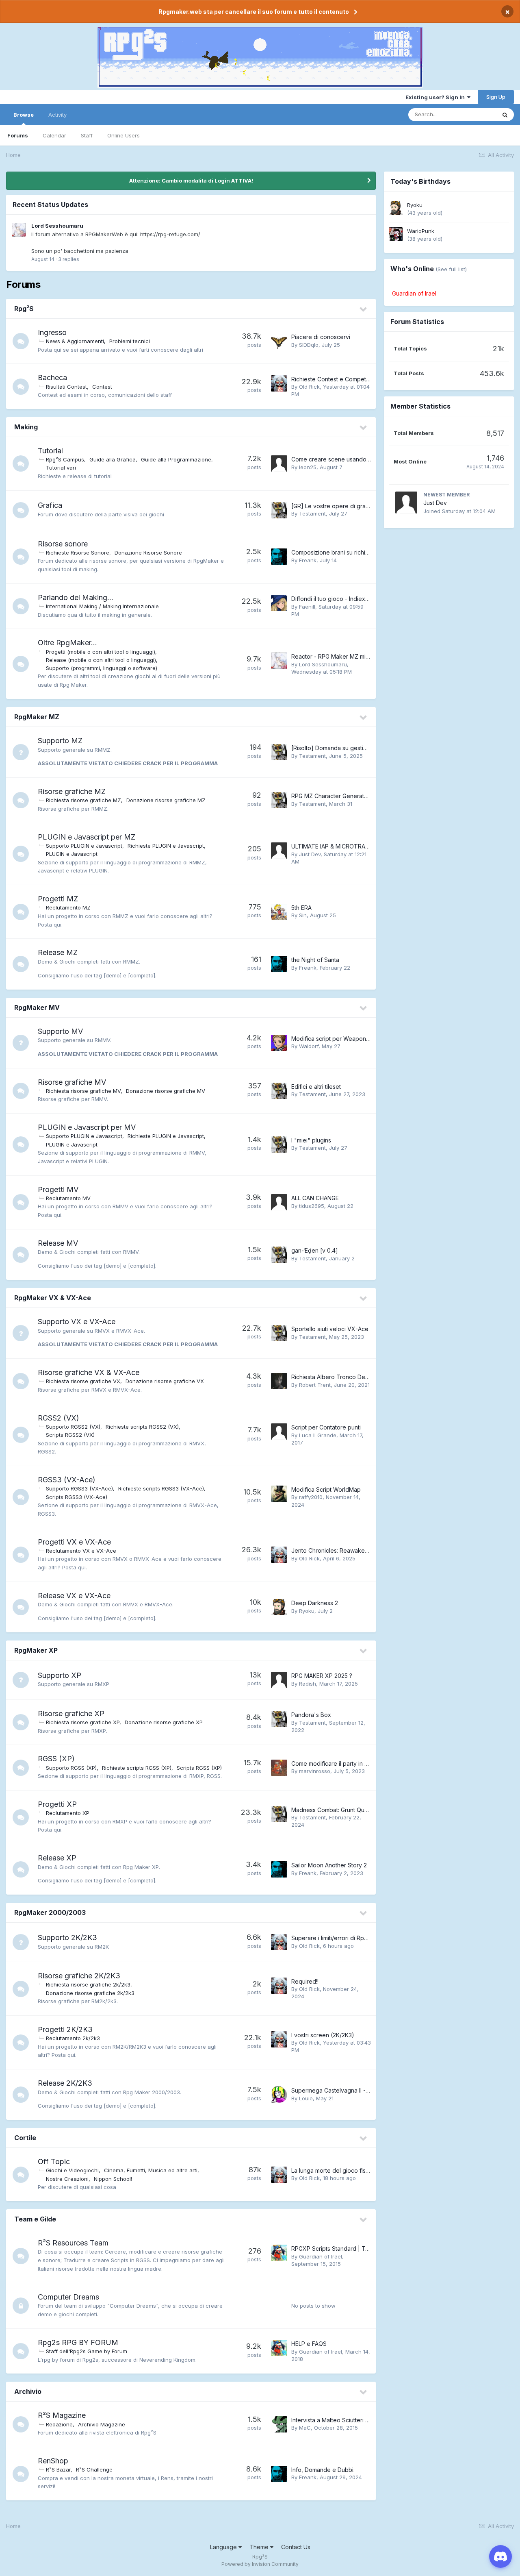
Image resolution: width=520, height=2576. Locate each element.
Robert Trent (315, 1385)
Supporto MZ (60, 741)
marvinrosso (315, 1771)
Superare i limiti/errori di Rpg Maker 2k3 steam (353, 1938)
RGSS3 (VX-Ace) (67, 1480)
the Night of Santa (315, 960)
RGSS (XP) (56, 1759)
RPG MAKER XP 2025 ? (322, 1676)
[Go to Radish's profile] (279, 1680)
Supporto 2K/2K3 (67, 1937)
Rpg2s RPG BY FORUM (78, 2342)
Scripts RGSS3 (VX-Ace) (77, 1497)
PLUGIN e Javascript (72, 854)
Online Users (123, 135)
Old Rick (309, 387)
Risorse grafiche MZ (72, 791)
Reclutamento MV (68, 1198)
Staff (87, 135)
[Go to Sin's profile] (279, 912)
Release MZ (58, 952)
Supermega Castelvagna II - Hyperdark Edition (353, 2090)
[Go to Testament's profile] (279, 510)
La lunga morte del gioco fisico (333, 2170)
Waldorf (309, 1046)
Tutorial (50, 451)
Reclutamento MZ (68, 907)
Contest (102, 387)
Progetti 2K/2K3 (65, 2029)
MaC (305, 2428)
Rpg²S (24, 309)
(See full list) (451, 269)
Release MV (58, 1243)
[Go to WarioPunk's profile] (396, 234)
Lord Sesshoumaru (57, 226)
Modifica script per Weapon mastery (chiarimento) (359, 1039)
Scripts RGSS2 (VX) (70, 1435)
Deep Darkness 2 (315, 1603)
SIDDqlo (309, 345)
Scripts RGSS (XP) (199, 1768)
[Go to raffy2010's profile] (279, 1494)
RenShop (53, 2461)
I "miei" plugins (311, 1140)
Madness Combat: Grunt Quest (332, 1810)
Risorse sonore (63, 544)
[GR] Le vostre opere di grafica (333, 506)
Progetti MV (58, 1189)
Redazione (59, 2424)
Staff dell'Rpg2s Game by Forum (87, 2351)
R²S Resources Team (73, 2243)
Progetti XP (57, 1804)
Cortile (25, 2138)
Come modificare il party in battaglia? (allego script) (360, 1763)
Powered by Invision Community (260, 2564)
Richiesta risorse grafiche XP (83, 1722)
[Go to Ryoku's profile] (279, 1607)
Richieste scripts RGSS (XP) (137, 1768)
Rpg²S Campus (65, 459)
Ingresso (52, 332)
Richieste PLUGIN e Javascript (166, 846)
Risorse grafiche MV (72, 1082)
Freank (308, 560)
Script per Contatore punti (326, 1427)
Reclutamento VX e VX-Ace (81, 1551)
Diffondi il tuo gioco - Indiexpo (332, 599)
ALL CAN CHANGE (315, 1198)
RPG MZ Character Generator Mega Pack (347, 796)
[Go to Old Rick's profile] (279, 383)
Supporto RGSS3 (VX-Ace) (79, 1488)
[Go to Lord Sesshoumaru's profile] (19, 230)
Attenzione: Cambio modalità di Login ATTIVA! (191, 181)
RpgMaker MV (37, 1007)
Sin (303, 915)
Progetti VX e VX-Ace (74, 1542)
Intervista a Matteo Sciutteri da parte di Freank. (354, 2420)
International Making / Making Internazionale (102, 606)
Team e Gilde (35, 2219)
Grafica (50, 505)
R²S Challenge (94, 2469)
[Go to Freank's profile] (279, 557)
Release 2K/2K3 (65, 2083)
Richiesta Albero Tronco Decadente (339, 1377)
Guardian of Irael (321, 2256)
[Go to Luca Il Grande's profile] (279, 1432)
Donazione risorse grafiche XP (164, 1722)
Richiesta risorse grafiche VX (83, 1381)
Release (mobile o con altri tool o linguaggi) (101, 660)
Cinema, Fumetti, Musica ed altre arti (151, 2170)
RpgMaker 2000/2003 (50, 1912)
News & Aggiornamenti (75, 341)
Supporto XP (60, 1675)
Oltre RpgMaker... (67, 643)
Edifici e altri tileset (316, 1087)
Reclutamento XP (68, 1813)
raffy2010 (311, 1497)
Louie (306, 2098)
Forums (18, 135)
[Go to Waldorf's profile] (279, 1043)
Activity (57, 115)
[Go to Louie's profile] (279, 2095)
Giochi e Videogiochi (72, 2170)
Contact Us (296, 2547)
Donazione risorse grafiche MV (166, 1091)
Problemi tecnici (130, 341)
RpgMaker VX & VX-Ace (53, 1298)
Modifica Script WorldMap (326, 1489)
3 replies (69, 259)
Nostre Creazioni (67, 2179)
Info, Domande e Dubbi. (323, 2470)
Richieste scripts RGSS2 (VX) (142, 1427)
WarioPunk (421, 231)
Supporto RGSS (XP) (71, 1768)
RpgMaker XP (36, 1650)
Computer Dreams (68, 2297)
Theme (260, 2547)
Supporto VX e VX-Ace (77, 1322)
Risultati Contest (66, 387)
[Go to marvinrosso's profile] (279, 1768)
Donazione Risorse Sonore (148, 553)
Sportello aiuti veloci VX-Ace (330, 1329)
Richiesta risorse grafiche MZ (83, 800)
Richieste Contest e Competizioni (336, 379)
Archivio (28, 2391)
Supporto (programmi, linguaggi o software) (102, 668)
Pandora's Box (311, 1715)
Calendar (54, 135)
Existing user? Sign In (436, 97)
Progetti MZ (58, 899)
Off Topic (54, 2162)
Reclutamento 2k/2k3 (73, 2038)
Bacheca (52, 377)
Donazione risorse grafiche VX (165, 1381)
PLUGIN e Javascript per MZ (87, 837)
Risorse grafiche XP (71, 1713)
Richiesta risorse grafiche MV (83, 1091)
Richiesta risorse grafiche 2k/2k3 (88, 1984)
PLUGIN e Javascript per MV (87, 1127)
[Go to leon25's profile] (279, 463)
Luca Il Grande (318, 1435)
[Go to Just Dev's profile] (279, 851)
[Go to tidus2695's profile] (279, 1202)
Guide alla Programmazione (176, 459)
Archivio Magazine (102, 2424)
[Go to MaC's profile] (279, 2424)
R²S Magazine (62, 2415)
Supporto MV (60, 1031)
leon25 (308, 467)
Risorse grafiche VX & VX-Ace (89, 1372)
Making (26, 427)
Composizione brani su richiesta (334, 552)
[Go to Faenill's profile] (279, 603)
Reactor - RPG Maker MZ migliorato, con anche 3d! (359, 656)
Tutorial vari (61, 468)
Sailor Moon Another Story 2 (329, 1865)
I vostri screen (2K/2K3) (323, 2035)
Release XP (57, 1858)
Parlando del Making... (76, 597)
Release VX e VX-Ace (74, 1596)
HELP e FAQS (309, 2344)
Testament (312, 513)
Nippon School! (113, 2179)
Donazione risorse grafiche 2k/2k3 (90, 1993)
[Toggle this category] (364, 309)
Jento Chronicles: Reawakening (334, 1550)
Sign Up (496, 97)
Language (224, 2547)
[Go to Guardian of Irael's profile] (279, 2253)
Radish (308, 1684)
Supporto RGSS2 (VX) (73, 1427)
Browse (24, 115)
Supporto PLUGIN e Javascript (84, 846)
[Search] (505, 115)
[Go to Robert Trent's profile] (279, 1381)
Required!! (305, 1981)
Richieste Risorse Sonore (78, 553)
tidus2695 (312, 1206)
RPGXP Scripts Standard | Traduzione (342, 2249)
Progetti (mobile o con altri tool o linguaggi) (101, 652)
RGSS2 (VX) (58, 1418)
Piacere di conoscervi (321, 337)
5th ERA (301, 908)
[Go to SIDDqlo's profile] (279, 341)
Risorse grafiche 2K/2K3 (79, 1976)
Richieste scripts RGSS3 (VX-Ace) (161, 1488)
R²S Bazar (58, 2469)
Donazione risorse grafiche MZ (166, 800)
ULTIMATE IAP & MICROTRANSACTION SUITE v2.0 (358, 846)
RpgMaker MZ (37, 717)
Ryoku (307, 1611)
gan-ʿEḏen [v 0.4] (315, 1250)
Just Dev (310, 854)
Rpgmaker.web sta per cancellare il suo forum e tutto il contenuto (254, 12)
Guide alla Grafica (113, 459)
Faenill (307, 607)
